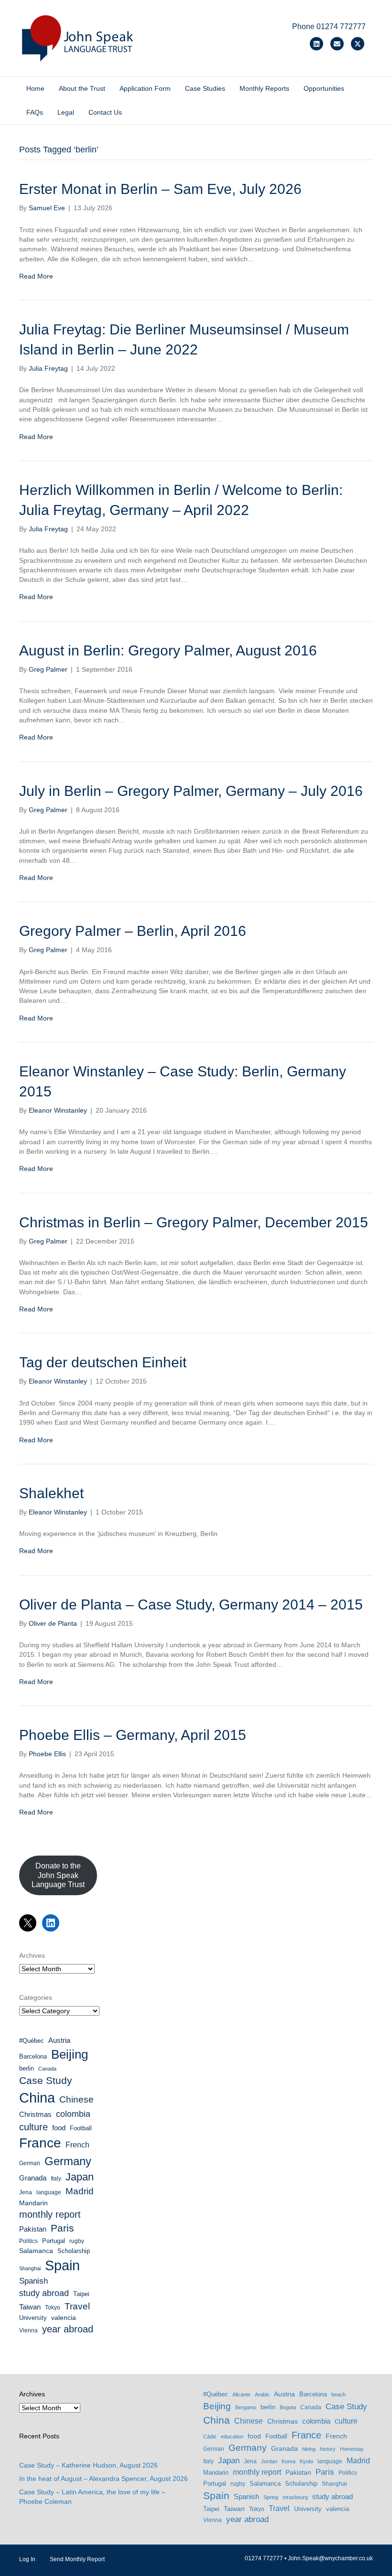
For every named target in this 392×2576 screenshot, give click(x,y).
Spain (62, 2265)
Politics (28, 2241)
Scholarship (74, 2251)
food (59, 2128)
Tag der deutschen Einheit (103, 1362)
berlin (27, 2068)
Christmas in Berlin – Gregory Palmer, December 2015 (194, 1222)
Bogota (288, 2407)
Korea (289, 2461)
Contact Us (105, 112)
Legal (66, 112)
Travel (77, 2306)
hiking (309, 2449)
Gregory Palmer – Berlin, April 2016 (133, 931)
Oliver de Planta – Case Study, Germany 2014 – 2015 (191, 1605)
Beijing (70, 2054)
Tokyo (53, 2308)
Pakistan (33, 2229)
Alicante (241, 2394)
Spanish (33, 2281)
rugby (77, 2241)
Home (35, 88)
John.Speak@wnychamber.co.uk (330, 2558)
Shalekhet (51, 1493)
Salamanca (36, 2251)
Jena (26, 2192)
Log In (27, 2559)
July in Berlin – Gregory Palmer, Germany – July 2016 (191, 791)
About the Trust (82, 88)
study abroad (44, 2293)
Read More (36, 276)
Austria (59, 2040)
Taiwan (30, 2307)
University (33, 2318)
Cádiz (210, 2436)
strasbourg (295, 2497)
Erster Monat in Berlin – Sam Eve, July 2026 (160, 189)
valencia (64, 2318)
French (77, 2145)
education (232, 2436)
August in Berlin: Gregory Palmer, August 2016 (168, 650)
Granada (33, 2178)
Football (81, 2128)
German (30, 2163)
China (37, 2098)
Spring (271, 2497)
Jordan (269, 2461)
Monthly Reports (264, 88)
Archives (32, 1955)
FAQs (35, 112)
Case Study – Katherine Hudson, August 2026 (88, 2465)
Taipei (81, 2294)
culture (33, 2127)
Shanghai (30, 2268)
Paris (62, 2228)
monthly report (50, 2214)
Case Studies (205, 88)
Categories (36, 1997)
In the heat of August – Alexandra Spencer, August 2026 (103, 2479)
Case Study (46, 2080)
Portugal (54, 2241)
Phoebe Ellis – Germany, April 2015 (133, 1735)
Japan (80, 2177)
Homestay (352, 2449)
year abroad (68, 2329)
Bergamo (246, 2407)
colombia (73, 2114)
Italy (56, 2179)
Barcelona (33, 2056)
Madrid (80, 2191)
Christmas (35, 2114)
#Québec (32, 2041)
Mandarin (33, 2203)
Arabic (262, 2394)
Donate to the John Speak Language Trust (58, 1875)
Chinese (76, 2099)
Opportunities (324, 88)
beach (338, 2394)
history (328, 2449)
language (49, 2192)
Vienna (28, 2330)
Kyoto (306, 2461)
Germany (68, 2161)
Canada (47, 2069)
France (40, 2143)
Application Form (145, 88)
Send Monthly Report (77, 2559)
